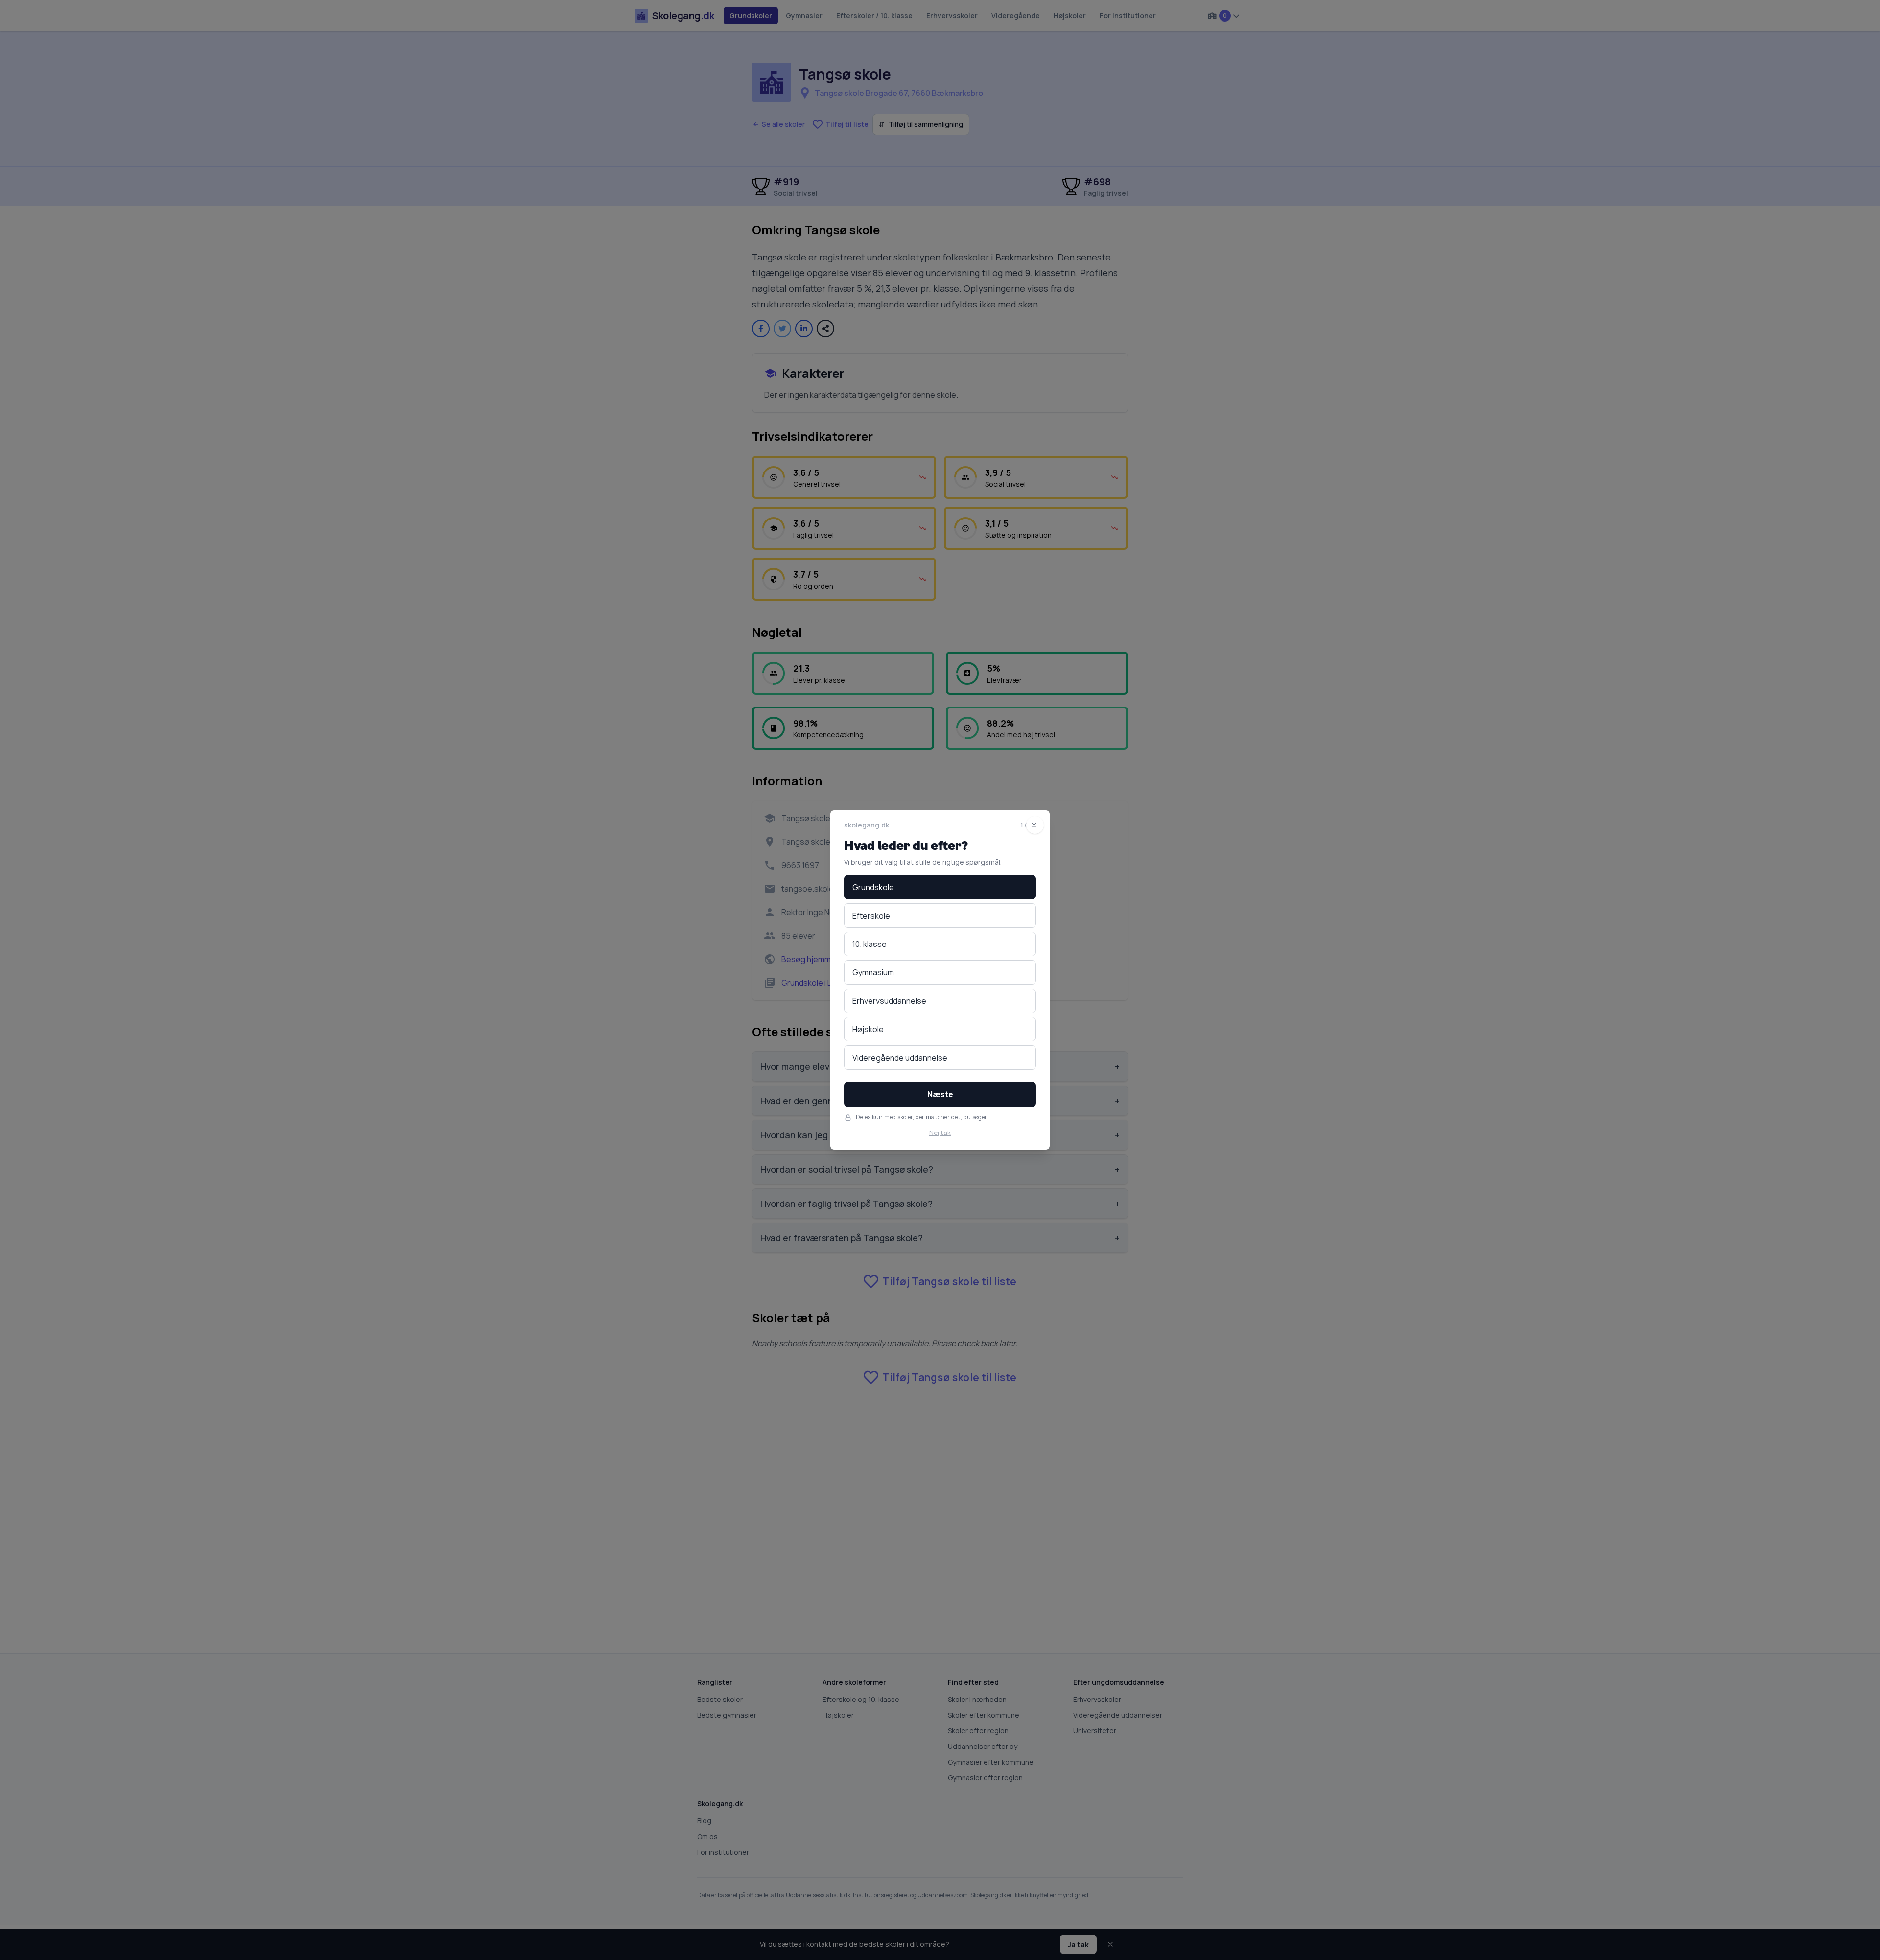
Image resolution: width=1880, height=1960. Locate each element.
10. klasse (869, 944)
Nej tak (940, 1133)
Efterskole (871, 916)
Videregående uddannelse (900, 1058)
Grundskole (873, 887)
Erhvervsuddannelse (889, 1001)
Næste (940, 1094)
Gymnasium (873, 972)
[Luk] (1035, 825)
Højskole (868, 1029)
